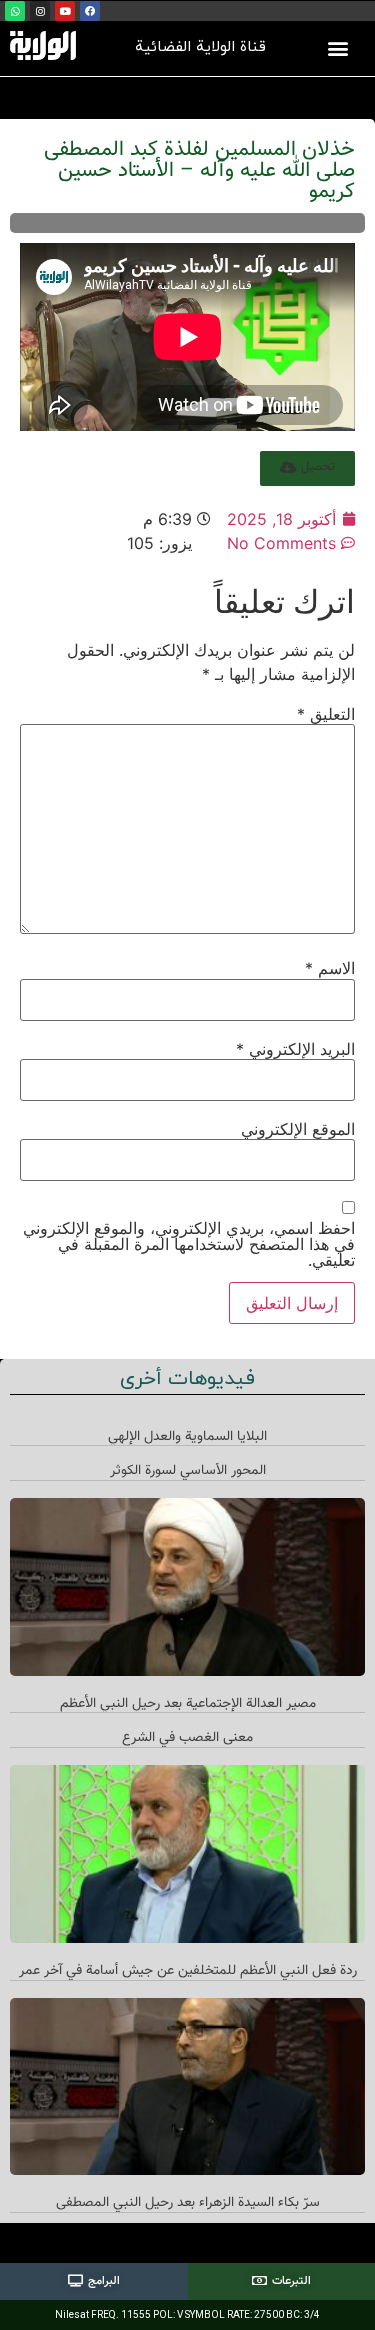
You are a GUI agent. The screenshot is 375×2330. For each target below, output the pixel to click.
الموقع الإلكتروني (298, 1129)
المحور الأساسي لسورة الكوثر (188, 1471)
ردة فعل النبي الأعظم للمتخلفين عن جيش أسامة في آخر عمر (188, 1971)
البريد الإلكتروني (295, 1049)
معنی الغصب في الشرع (187, 1738)
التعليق (326, 714)
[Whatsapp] (15, 11)
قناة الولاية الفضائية (200, 47)
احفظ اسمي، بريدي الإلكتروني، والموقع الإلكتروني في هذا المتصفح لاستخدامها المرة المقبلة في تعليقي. (189, 1244)
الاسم (330, 968)
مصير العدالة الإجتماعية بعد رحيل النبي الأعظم (188, 1704)
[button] (337, 47)
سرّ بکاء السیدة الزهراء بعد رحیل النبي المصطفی (188, 2203)
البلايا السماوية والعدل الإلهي (187, 1437)
